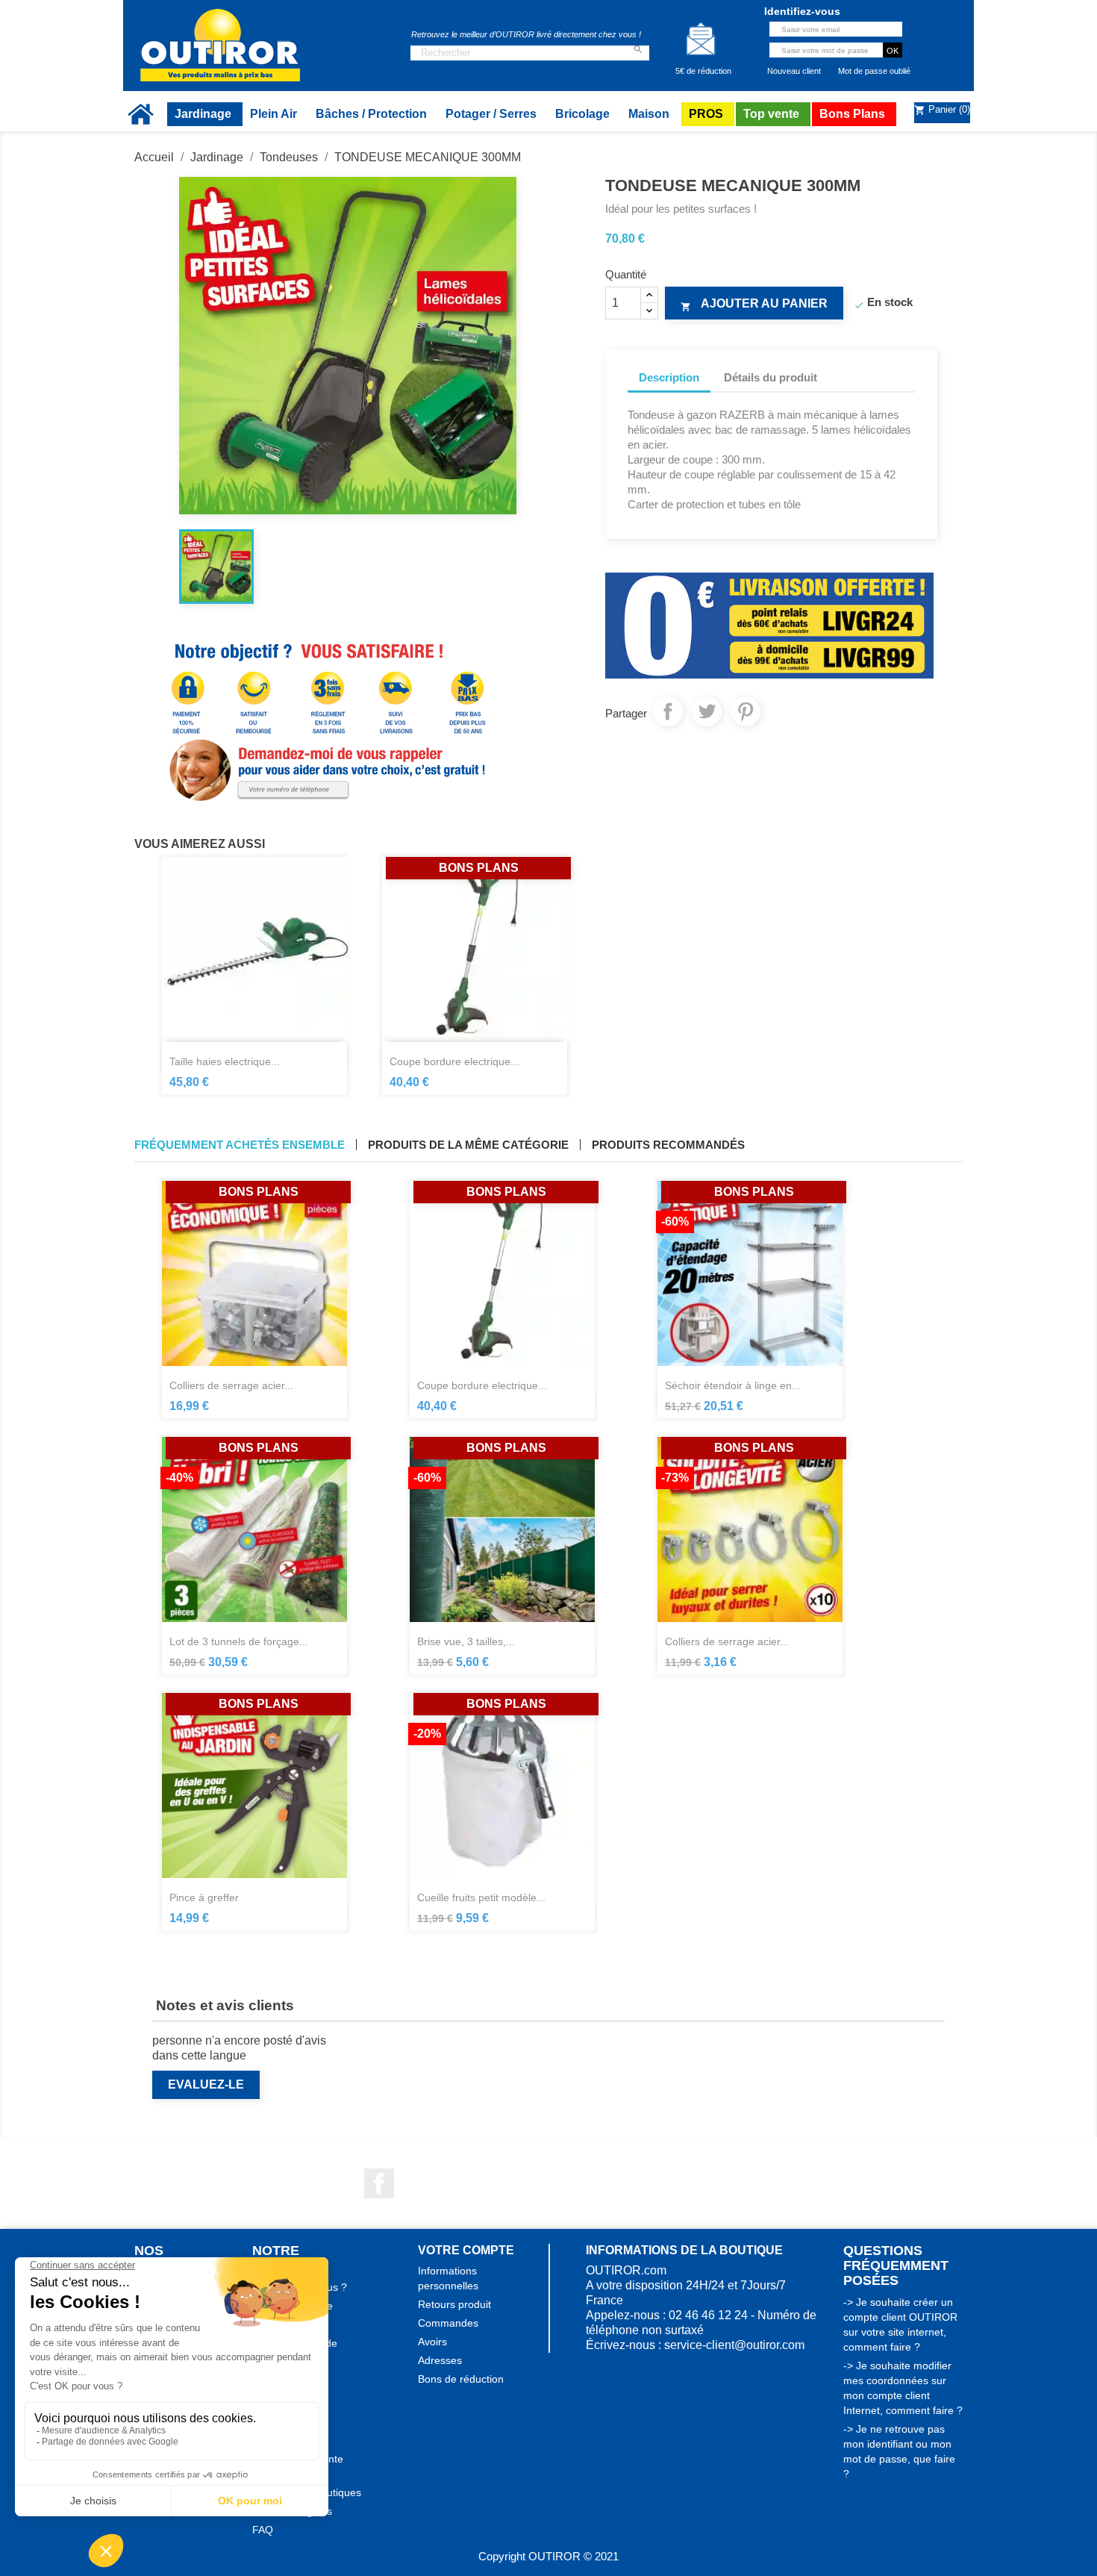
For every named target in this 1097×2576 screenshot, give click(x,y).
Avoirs (432, 2342)
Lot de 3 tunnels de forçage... (239, 1641)
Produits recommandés (668, 1145)
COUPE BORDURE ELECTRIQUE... (454, 1061)
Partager (668, 711)
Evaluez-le (206, 2084)
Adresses (440, 2360)
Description (669, 377)
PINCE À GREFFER (204, 1897)
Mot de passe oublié (874, 71)
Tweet (707, 711)
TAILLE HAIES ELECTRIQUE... (225, 1061)
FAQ (263, 2530)
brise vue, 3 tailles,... (466, 1641)
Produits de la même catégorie (468, 1145)
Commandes (448, 2323)
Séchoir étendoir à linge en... (733, 1385)
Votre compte (466, 2250)
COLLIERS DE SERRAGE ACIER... (231, 1385)
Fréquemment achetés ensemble (240, 1145)
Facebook (379, 2183)
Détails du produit (771, 377)
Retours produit (454, 2304)
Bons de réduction (461, 2379)
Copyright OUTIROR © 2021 (548, 2556)
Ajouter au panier (754, 305)
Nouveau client (794, 71)
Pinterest (746, 711)
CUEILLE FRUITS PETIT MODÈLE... (481, 1897)
